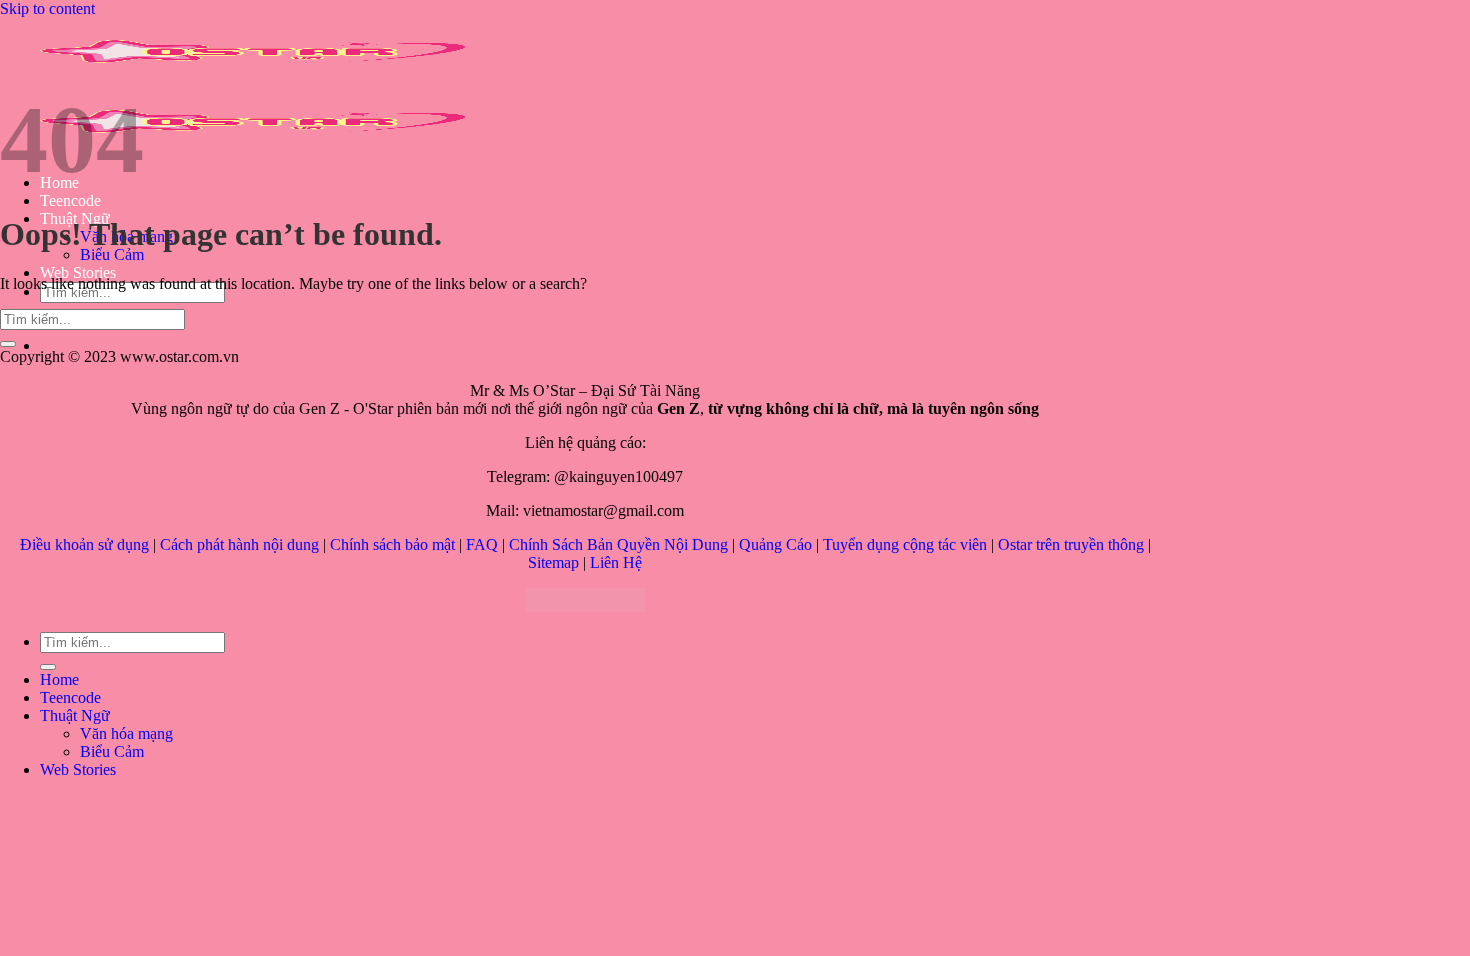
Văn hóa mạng (126, 733)
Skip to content (47, 8)
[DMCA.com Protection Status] (585, 606)
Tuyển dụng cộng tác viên (905, 544)
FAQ (482, 544)
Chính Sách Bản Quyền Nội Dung (618, 544)
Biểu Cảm (112, 254)
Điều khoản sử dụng (84, 544)
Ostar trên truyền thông (1071, 544)
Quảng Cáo (775, 544)
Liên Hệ (616, 562)
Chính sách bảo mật (392, 544)
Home (59, 679)
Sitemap (553, 562)
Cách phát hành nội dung (239, 544)
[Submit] (8, 344)
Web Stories (78, 272)
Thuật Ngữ (75, 715)
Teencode (70, 200)
